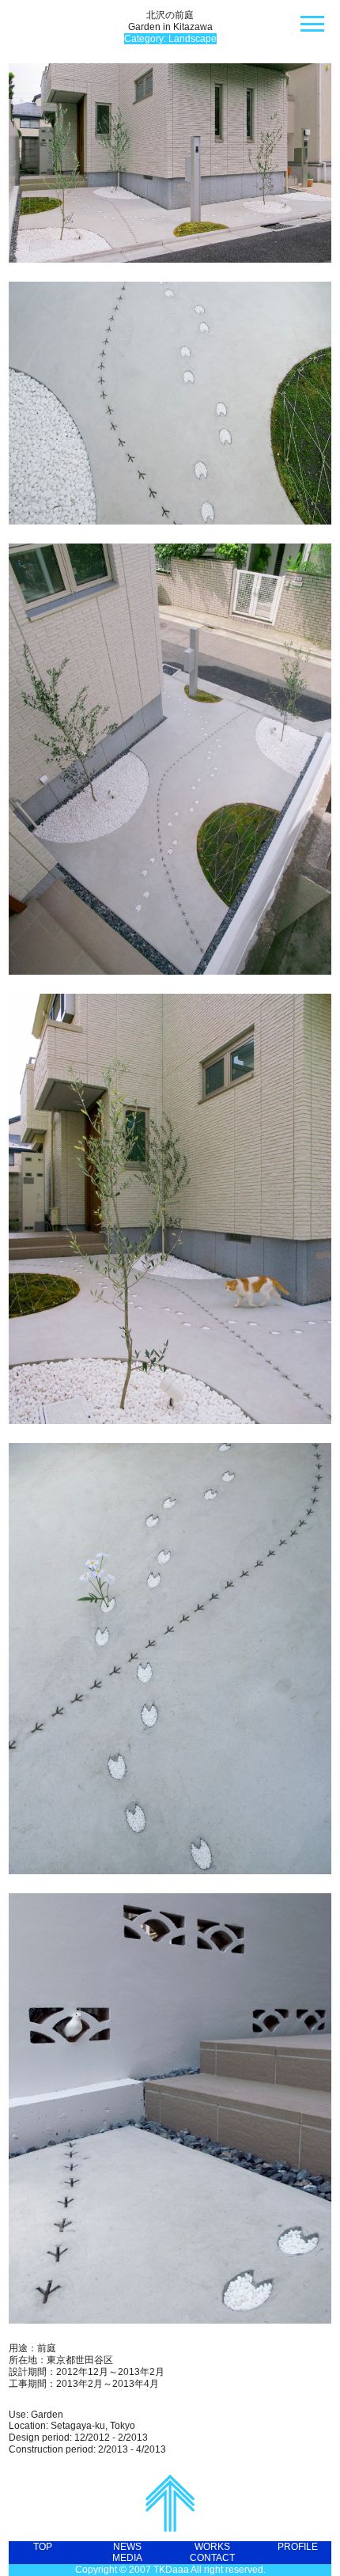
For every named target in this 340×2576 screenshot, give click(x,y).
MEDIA (127, 2558)
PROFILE (298, 2547)
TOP (43, 2547)
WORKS (212, 2547)
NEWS (127, 2547)
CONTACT (212, 2558)
